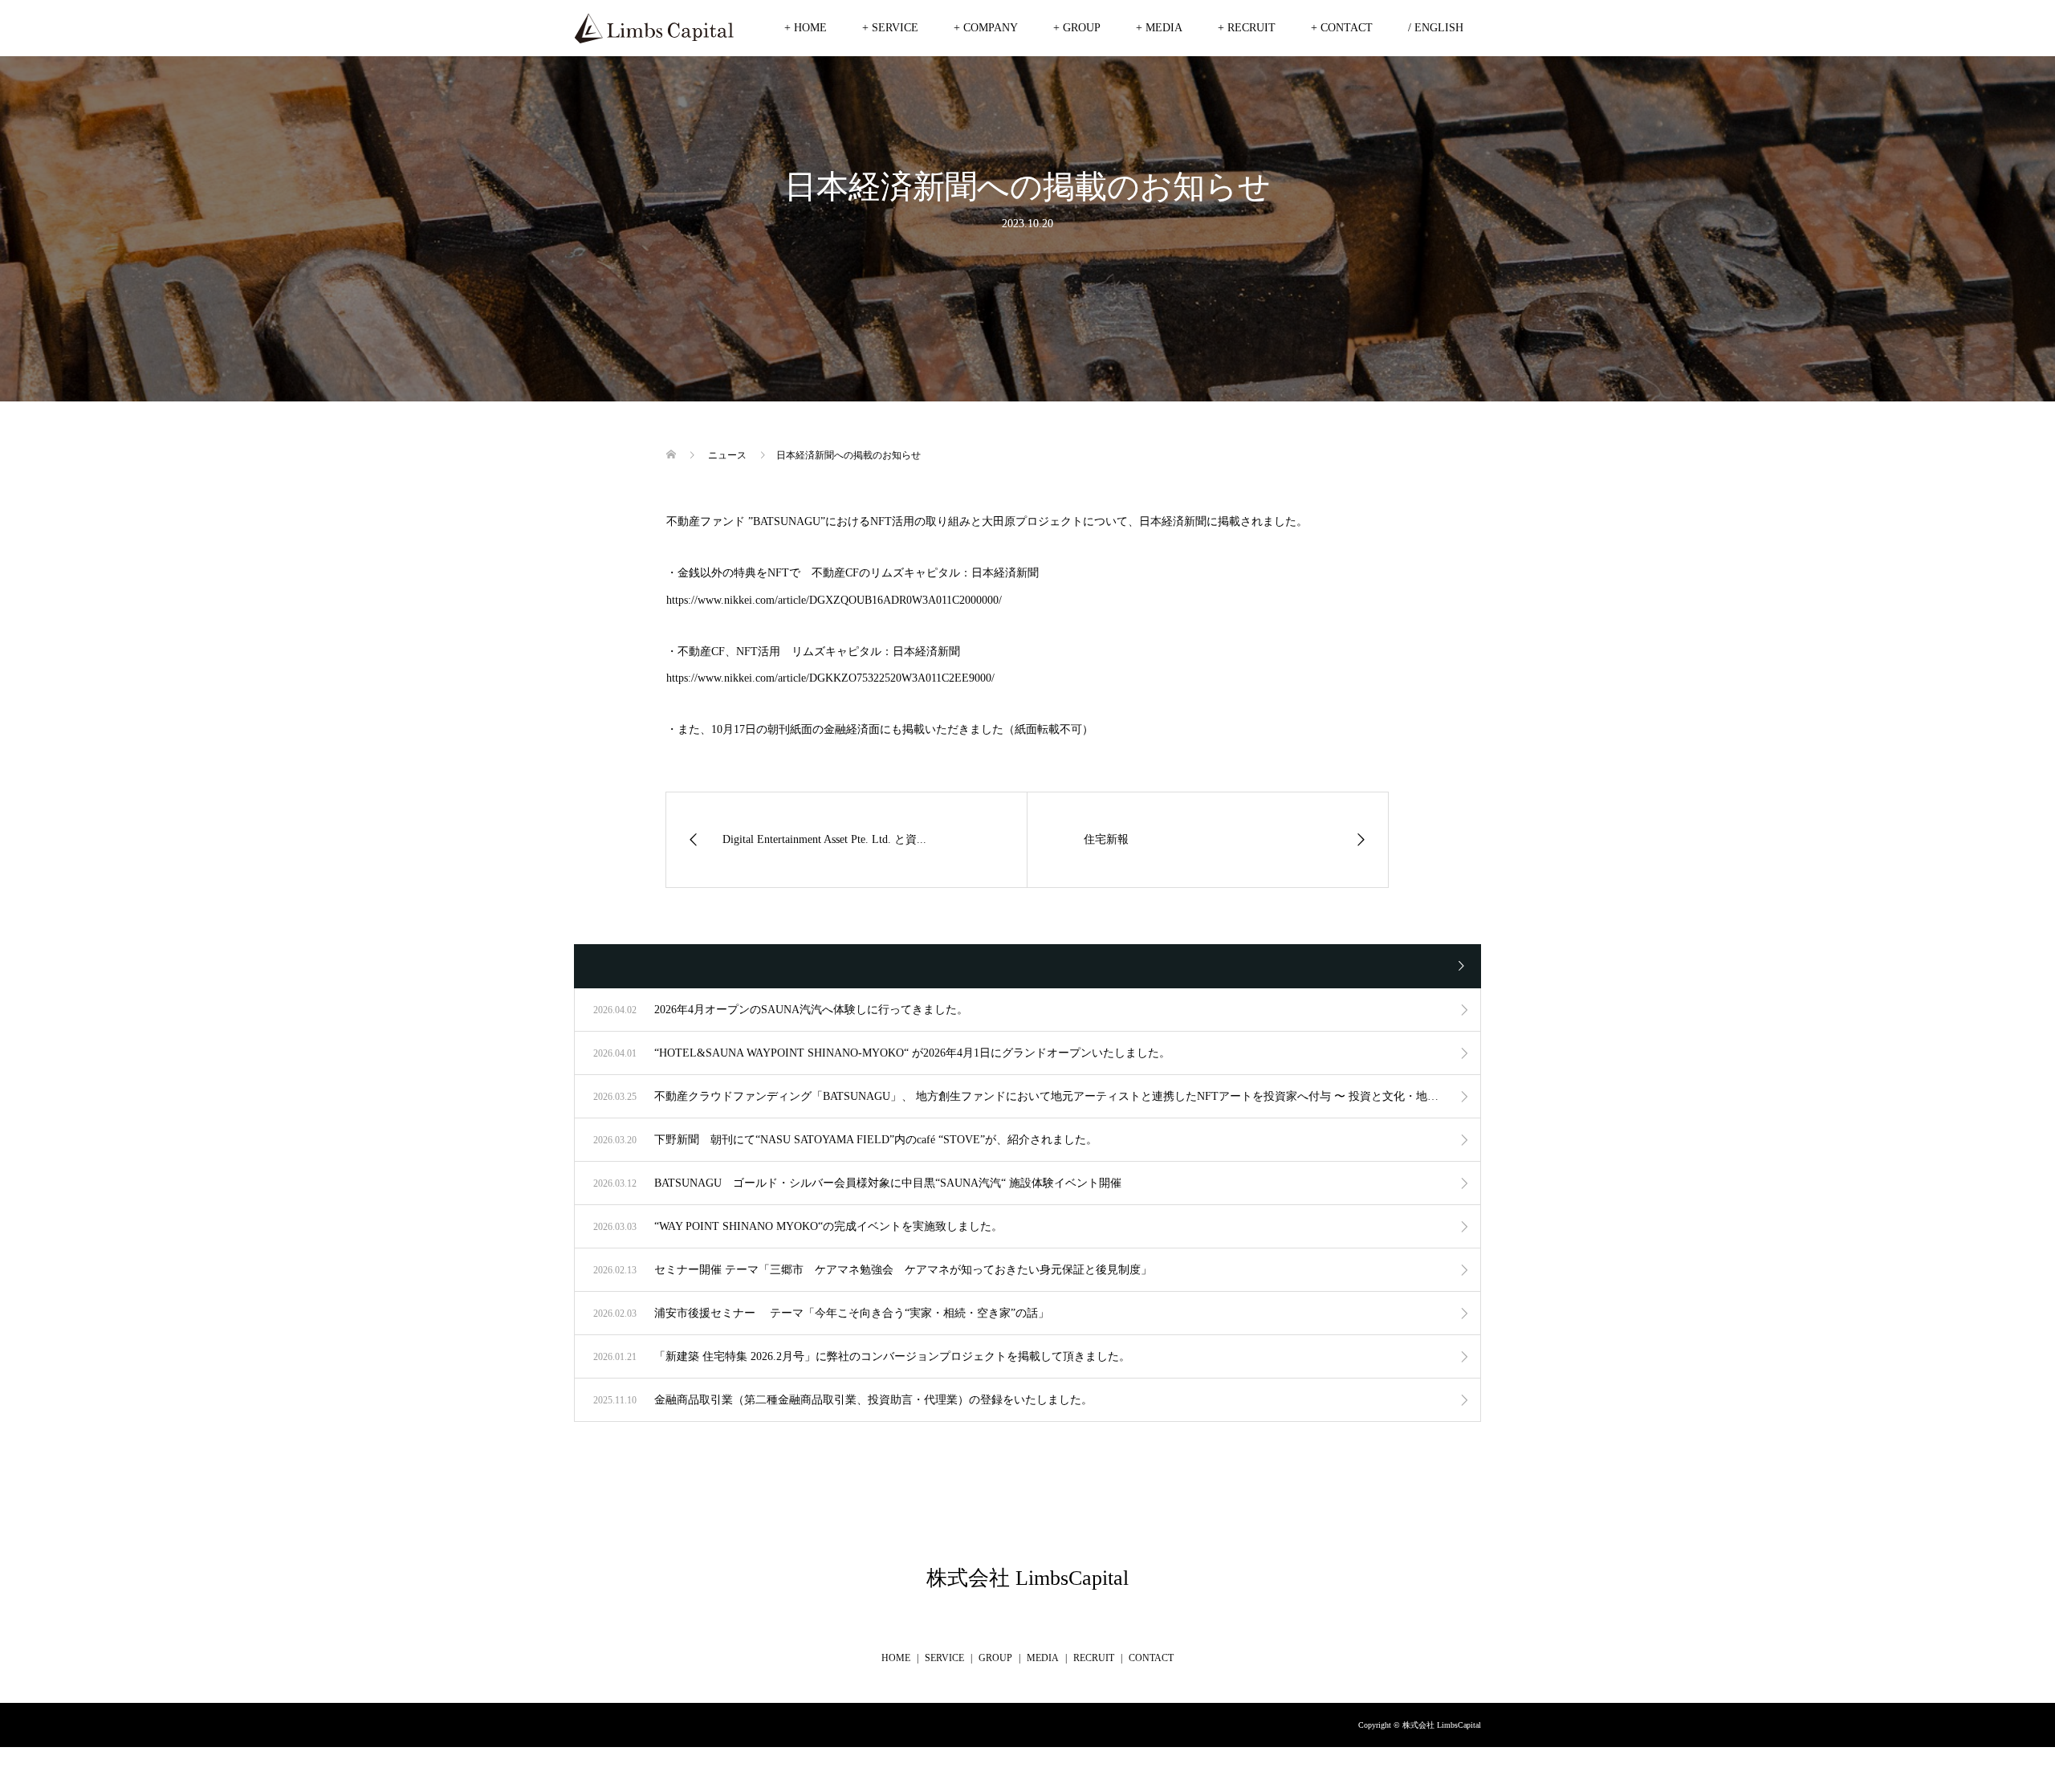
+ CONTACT (1342, 28)
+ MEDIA (1159, 28)
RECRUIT (1094, 1658)
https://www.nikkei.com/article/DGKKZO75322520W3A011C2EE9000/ (830, 678)
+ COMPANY (986, 28)
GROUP (995, 1658)
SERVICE (944, 1658)
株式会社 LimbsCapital (1027, 1578)
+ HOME (806, 28)
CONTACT (1151, 1658)
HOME (896, 1658)
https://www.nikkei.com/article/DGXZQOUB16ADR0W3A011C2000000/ (834, 600)
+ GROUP (1077, 28)
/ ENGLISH (1436, 28)
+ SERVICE (890, 28)
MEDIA (1043, 1658)
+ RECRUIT (1247, 28)
